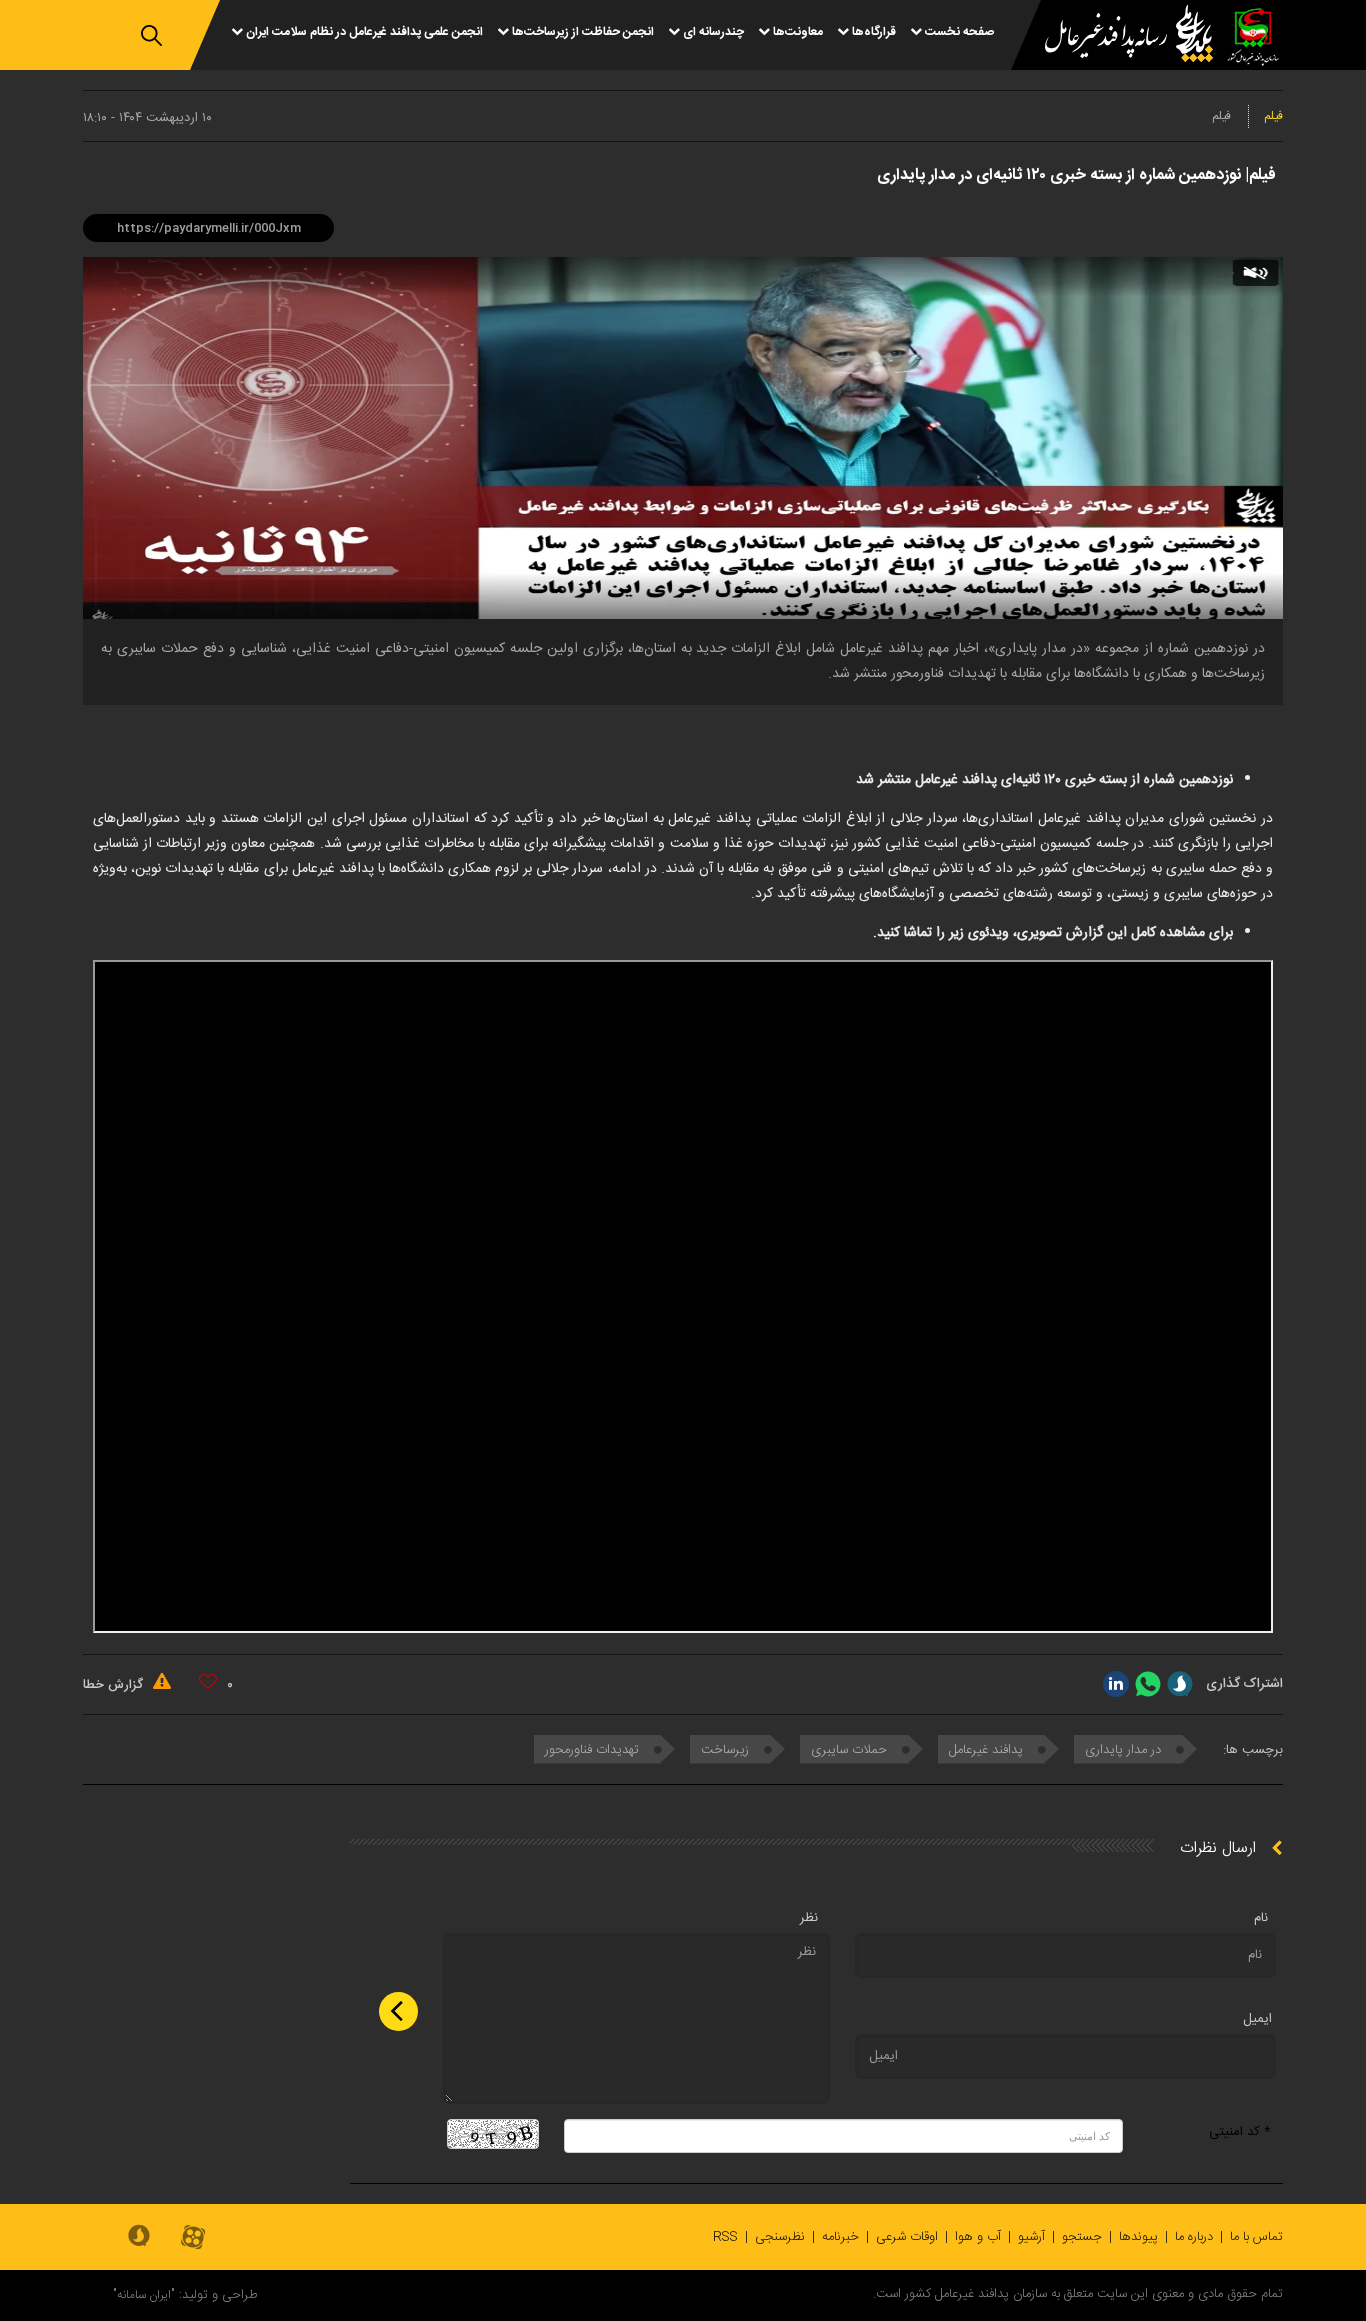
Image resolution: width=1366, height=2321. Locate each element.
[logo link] (1117, 36)
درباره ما (1194, 2237)
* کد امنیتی (1240, 2132)
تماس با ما (1256, 2237)
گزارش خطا (115, 1685)
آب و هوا (978, 2237)
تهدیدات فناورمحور (594, 1750)
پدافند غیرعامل (988, 1750)
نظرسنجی (780, 2237)
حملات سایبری (851, 1750)
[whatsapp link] (1148, 1684)
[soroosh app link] (139, 2237)
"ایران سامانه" (144, 2295)
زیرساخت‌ (727, 1750)
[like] (208, 1682)
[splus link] (1180, 1684)
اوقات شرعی (907, 2237)
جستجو (1082, 2237)
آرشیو (1031, 2237)
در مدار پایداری (1125, 1750)
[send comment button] (398, 2011)
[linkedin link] (1116, 1684)
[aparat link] (193, 2238)
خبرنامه (840, 2237)
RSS (725, 2237)
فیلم (1273, 116)
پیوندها (1138, 2237)
